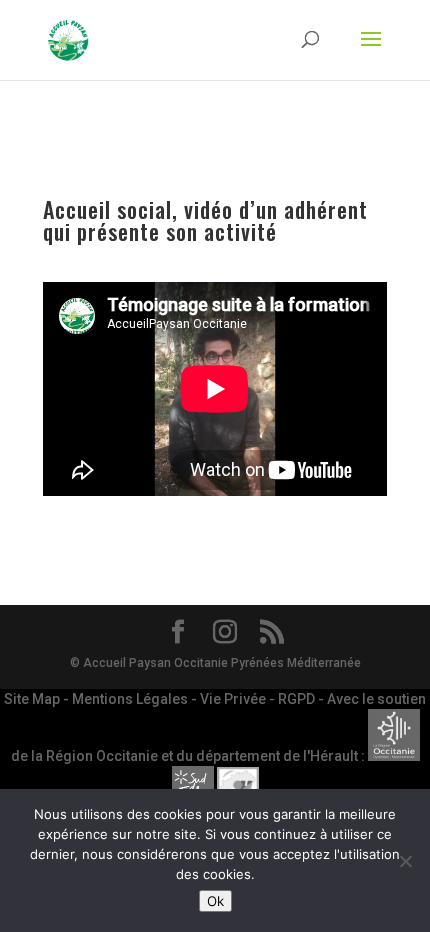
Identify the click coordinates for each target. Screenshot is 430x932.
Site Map (33, 699)
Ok (215, 901)
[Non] (405, 861)
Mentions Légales (131, 699)
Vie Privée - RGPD (259, 699)
